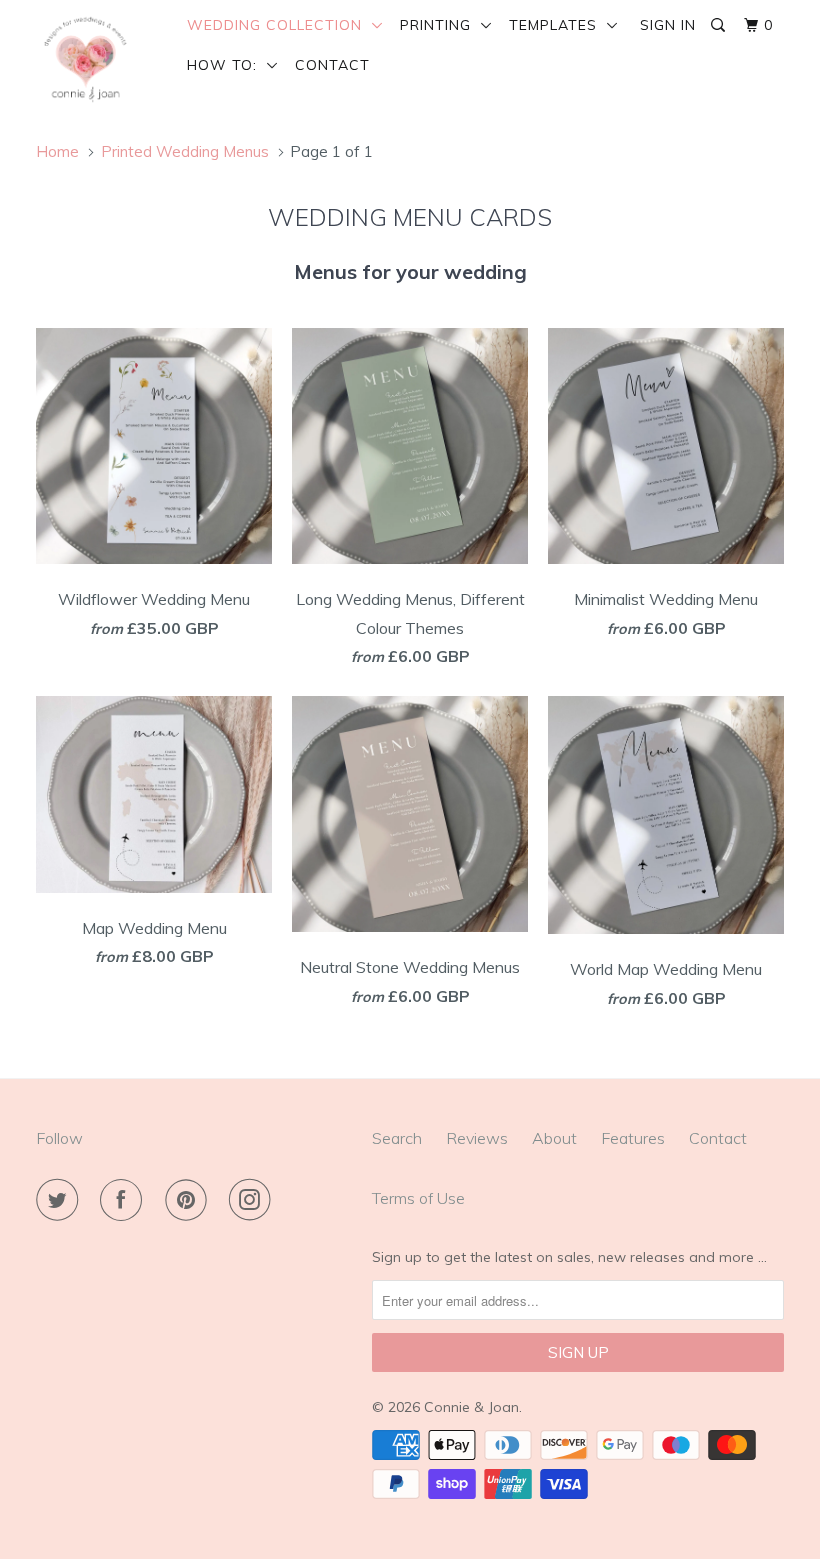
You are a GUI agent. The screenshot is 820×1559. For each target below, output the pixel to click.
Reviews (477, 1138)
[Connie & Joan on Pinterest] (190, 1200)
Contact (332, 65)
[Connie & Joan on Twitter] (61, 1200)
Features (633, 1138)
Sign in (668, 25)
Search (397, 1138)
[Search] (720, 25)
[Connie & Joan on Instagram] (254, 1200)
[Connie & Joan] (98, 59)
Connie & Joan (471, 1407)
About (554, 1138)
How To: (227, 65)
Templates (558, 25)
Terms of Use (418, 1198)
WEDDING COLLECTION (279, 25)
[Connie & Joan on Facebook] (125, 1200)
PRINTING (440, 25)
